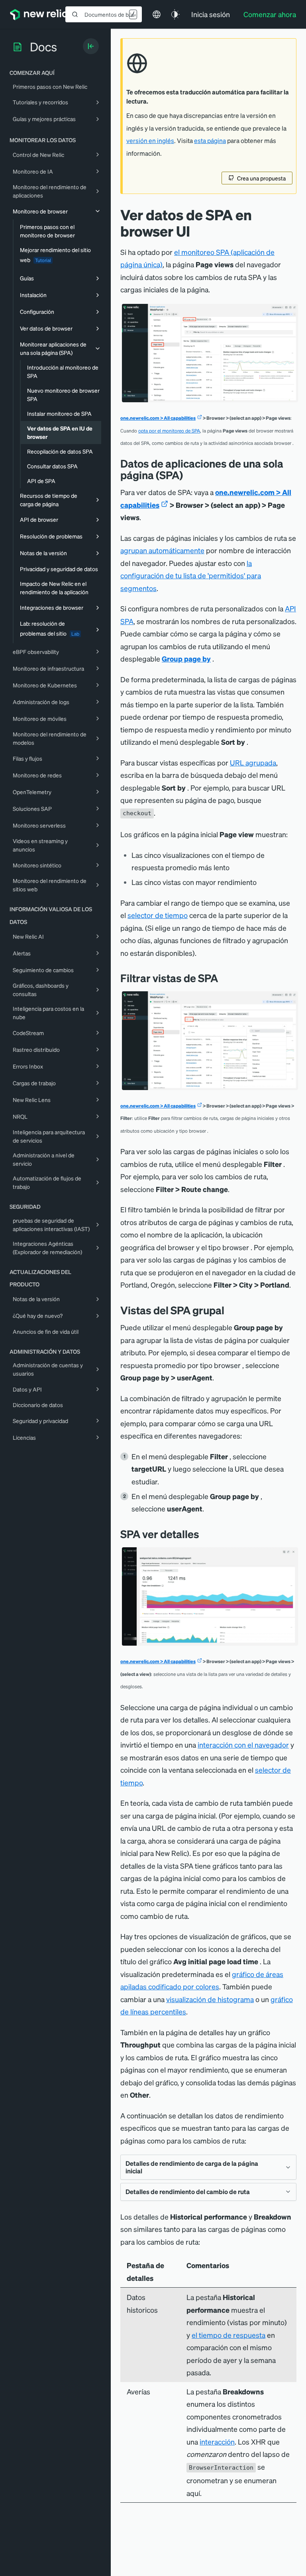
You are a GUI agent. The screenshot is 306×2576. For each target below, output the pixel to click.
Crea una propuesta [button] (261, 178)
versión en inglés (150, 141)
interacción (217, 2442)
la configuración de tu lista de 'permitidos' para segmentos (191, 575)
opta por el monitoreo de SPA (169, 431)
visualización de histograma (210, 1999)
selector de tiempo (158, 915)
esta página (210, 141)
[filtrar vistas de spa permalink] (222, 978)
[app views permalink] (189, 475)
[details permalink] (205, 1534)
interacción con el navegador (243, 1745)
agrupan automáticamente (162, 550)
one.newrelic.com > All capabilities (158, 418)
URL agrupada (253, 762)
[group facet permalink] (230, 1310)
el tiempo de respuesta (229, 2335)
